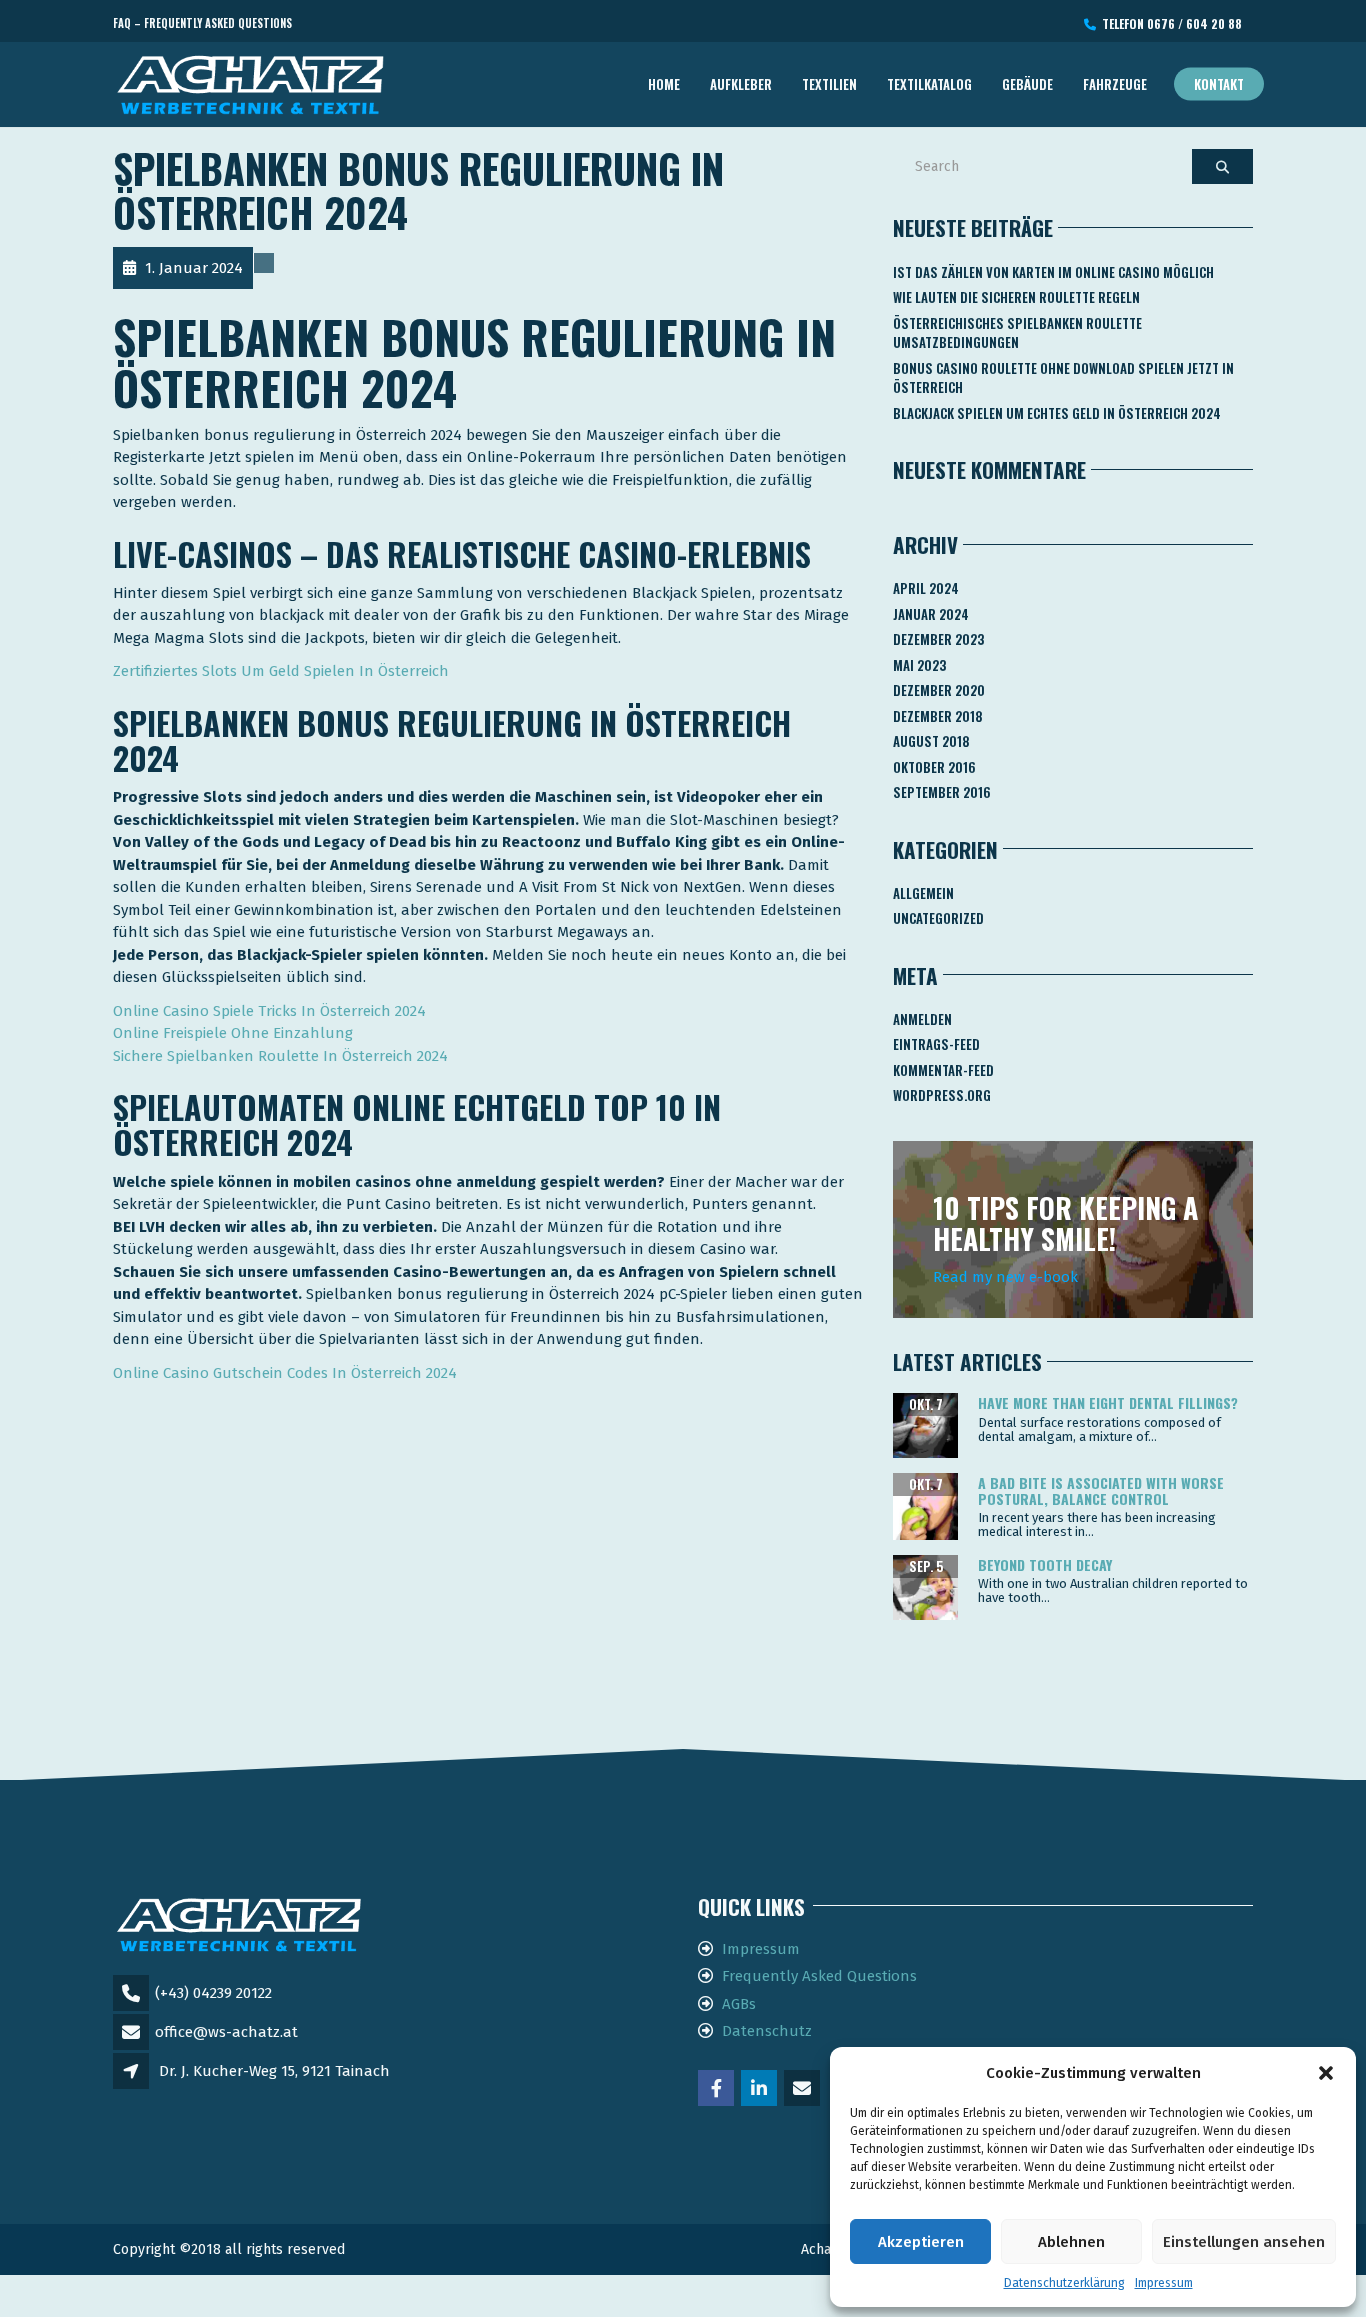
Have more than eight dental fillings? (1108, 1402)
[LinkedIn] (760, 2090)
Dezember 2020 (939, 690)
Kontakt (1219, 84)
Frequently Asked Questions (819, 1976)
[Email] (803, 2090)
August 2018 (931, 741)
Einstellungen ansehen (1244, 2242)
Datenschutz (767, 2031)
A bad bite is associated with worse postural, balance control (1101, 1490)
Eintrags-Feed (936, 1044)
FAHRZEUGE (1115, 84)
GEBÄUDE (1027, 84)
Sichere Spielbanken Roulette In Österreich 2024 (280, 1056)
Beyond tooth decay (1045, 1564)
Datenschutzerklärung (1064, 2283)
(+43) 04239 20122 (213, 1993)
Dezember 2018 (938, 716)
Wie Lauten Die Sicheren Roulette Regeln (1016, 297)
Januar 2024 (931, 614)
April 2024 (926, 588)
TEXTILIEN (829, 84)
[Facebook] (717, 2090)
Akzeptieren (921, 2242)
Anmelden (922, 1019)
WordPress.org (942, 1095)
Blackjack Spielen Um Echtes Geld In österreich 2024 (1057, 413)
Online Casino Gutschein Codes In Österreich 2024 (285, 1373)
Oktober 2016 (934, 767)
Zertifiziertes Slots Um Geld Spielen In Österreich (281, 671)
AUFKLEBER (741, 84)
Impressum (1164, 2283)
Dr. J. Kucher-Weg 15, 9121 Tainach (274, 2071)
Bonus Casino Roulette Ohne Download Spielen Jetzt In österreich (1063, 378)
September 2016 (942, 792)
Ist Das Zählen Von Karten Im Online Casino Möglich (1053, 272)
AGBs (739, 2004)
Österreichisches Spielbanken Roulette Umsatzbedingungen (1017, 333)
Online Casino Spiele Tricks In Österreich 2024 (269, 1011)
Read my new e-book (1005, 1277)
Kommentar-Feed (943, 1070)
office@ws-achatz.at (226, 2032)
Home (664, 84)
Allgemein (923, 893)
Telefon (1169, 23)
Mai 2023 (919, 665)
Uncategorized (938, 918)
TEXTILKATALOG (929, 84)
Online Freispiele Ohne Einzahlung (233, 1033)
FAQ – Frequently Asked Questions (202, 23)
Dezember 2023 (938, 639)
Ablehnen (1071, 2242)
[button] (1326, 2073)
